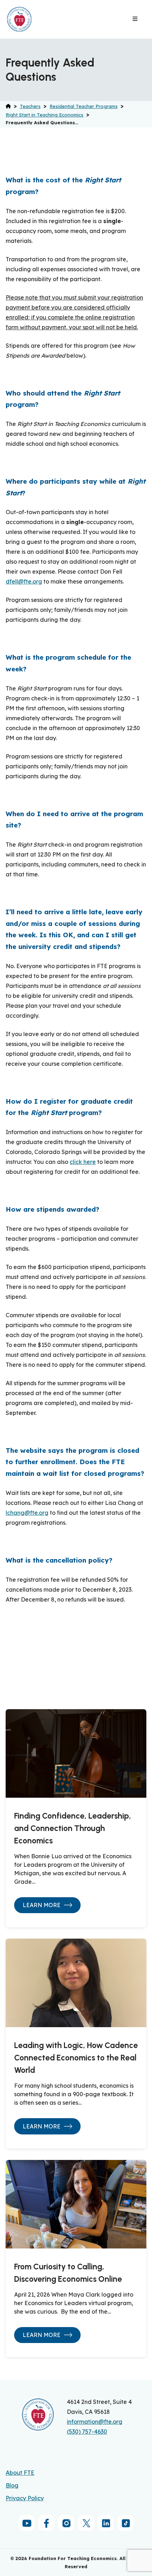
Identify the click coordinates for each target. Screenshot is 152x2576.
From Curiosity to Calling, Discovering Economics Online (68, 2273)
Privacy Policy (25, 2498)
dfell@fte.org (24, 581)
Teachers (30, 106)
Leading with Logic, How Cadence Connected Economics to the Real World (76, 2058)
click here (83, 1162)
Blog (12, 2485)
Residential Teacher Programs (84, 106)
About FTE (20, 2473)
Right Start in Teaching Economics (45, 115)
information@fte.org (95, 2422)
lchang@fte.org (27, 1513)
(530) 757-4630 (87, 2432)
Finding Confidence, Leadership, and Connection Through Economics (73, 1828)
